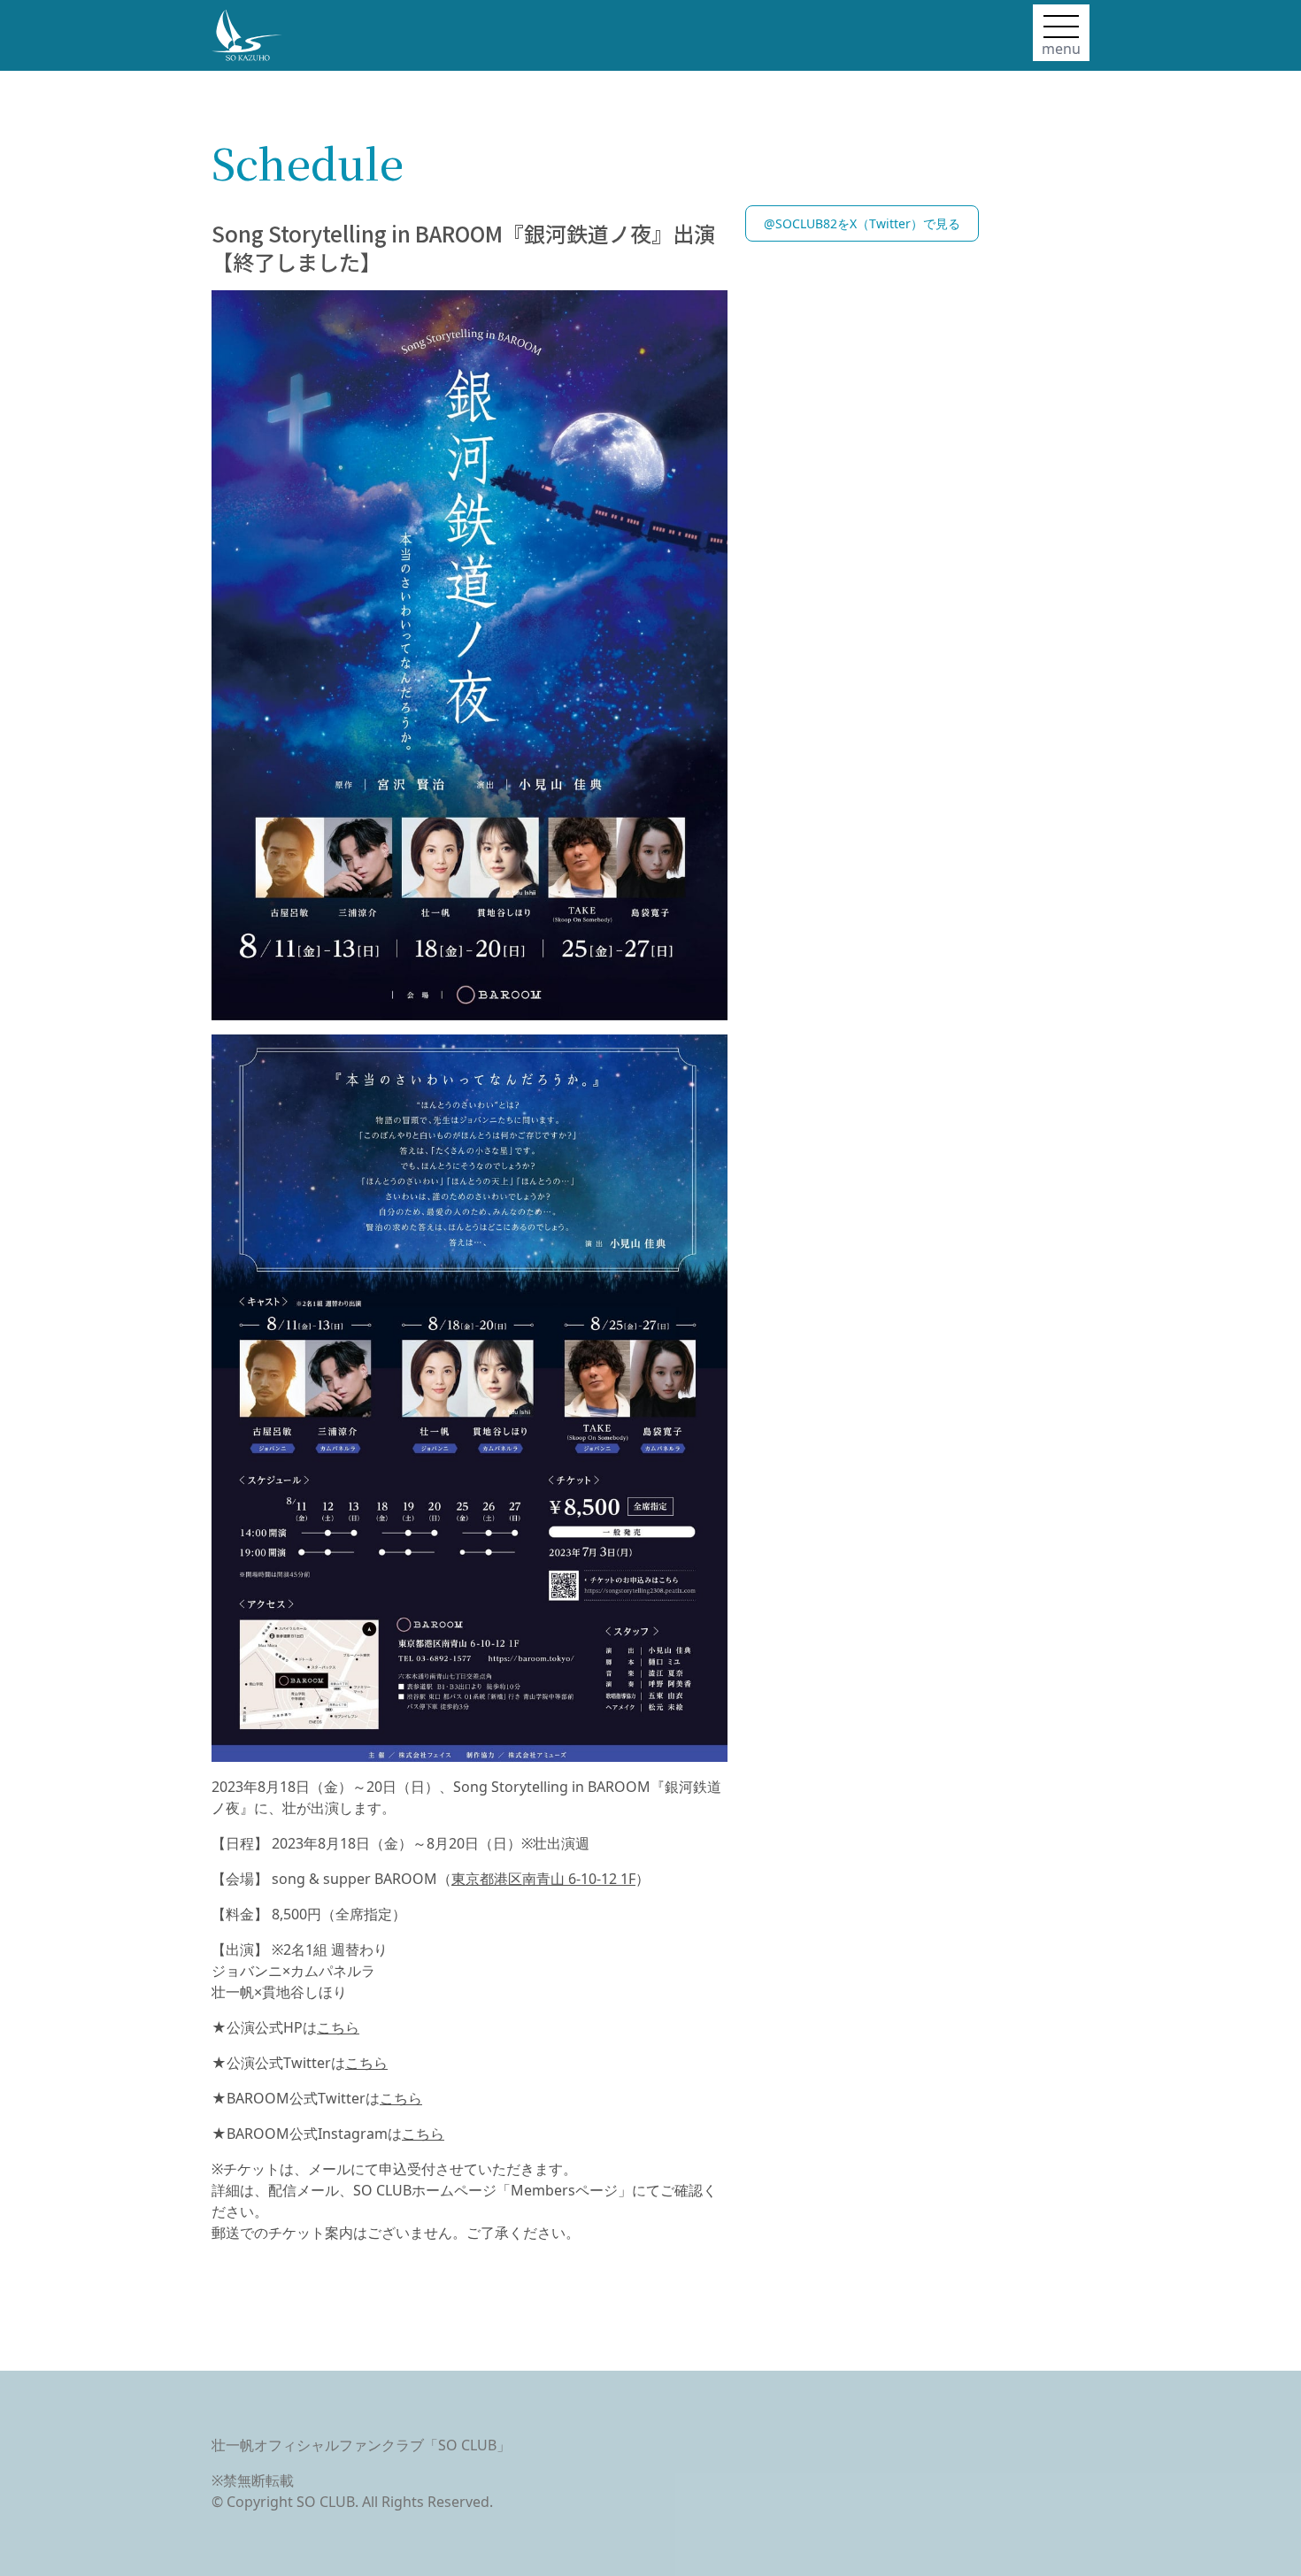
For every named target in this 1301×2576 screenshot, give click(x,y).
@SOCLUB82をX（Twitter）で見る (862, 223)
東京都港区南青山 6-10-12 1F (543, 1879)
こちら (338, 2027)
